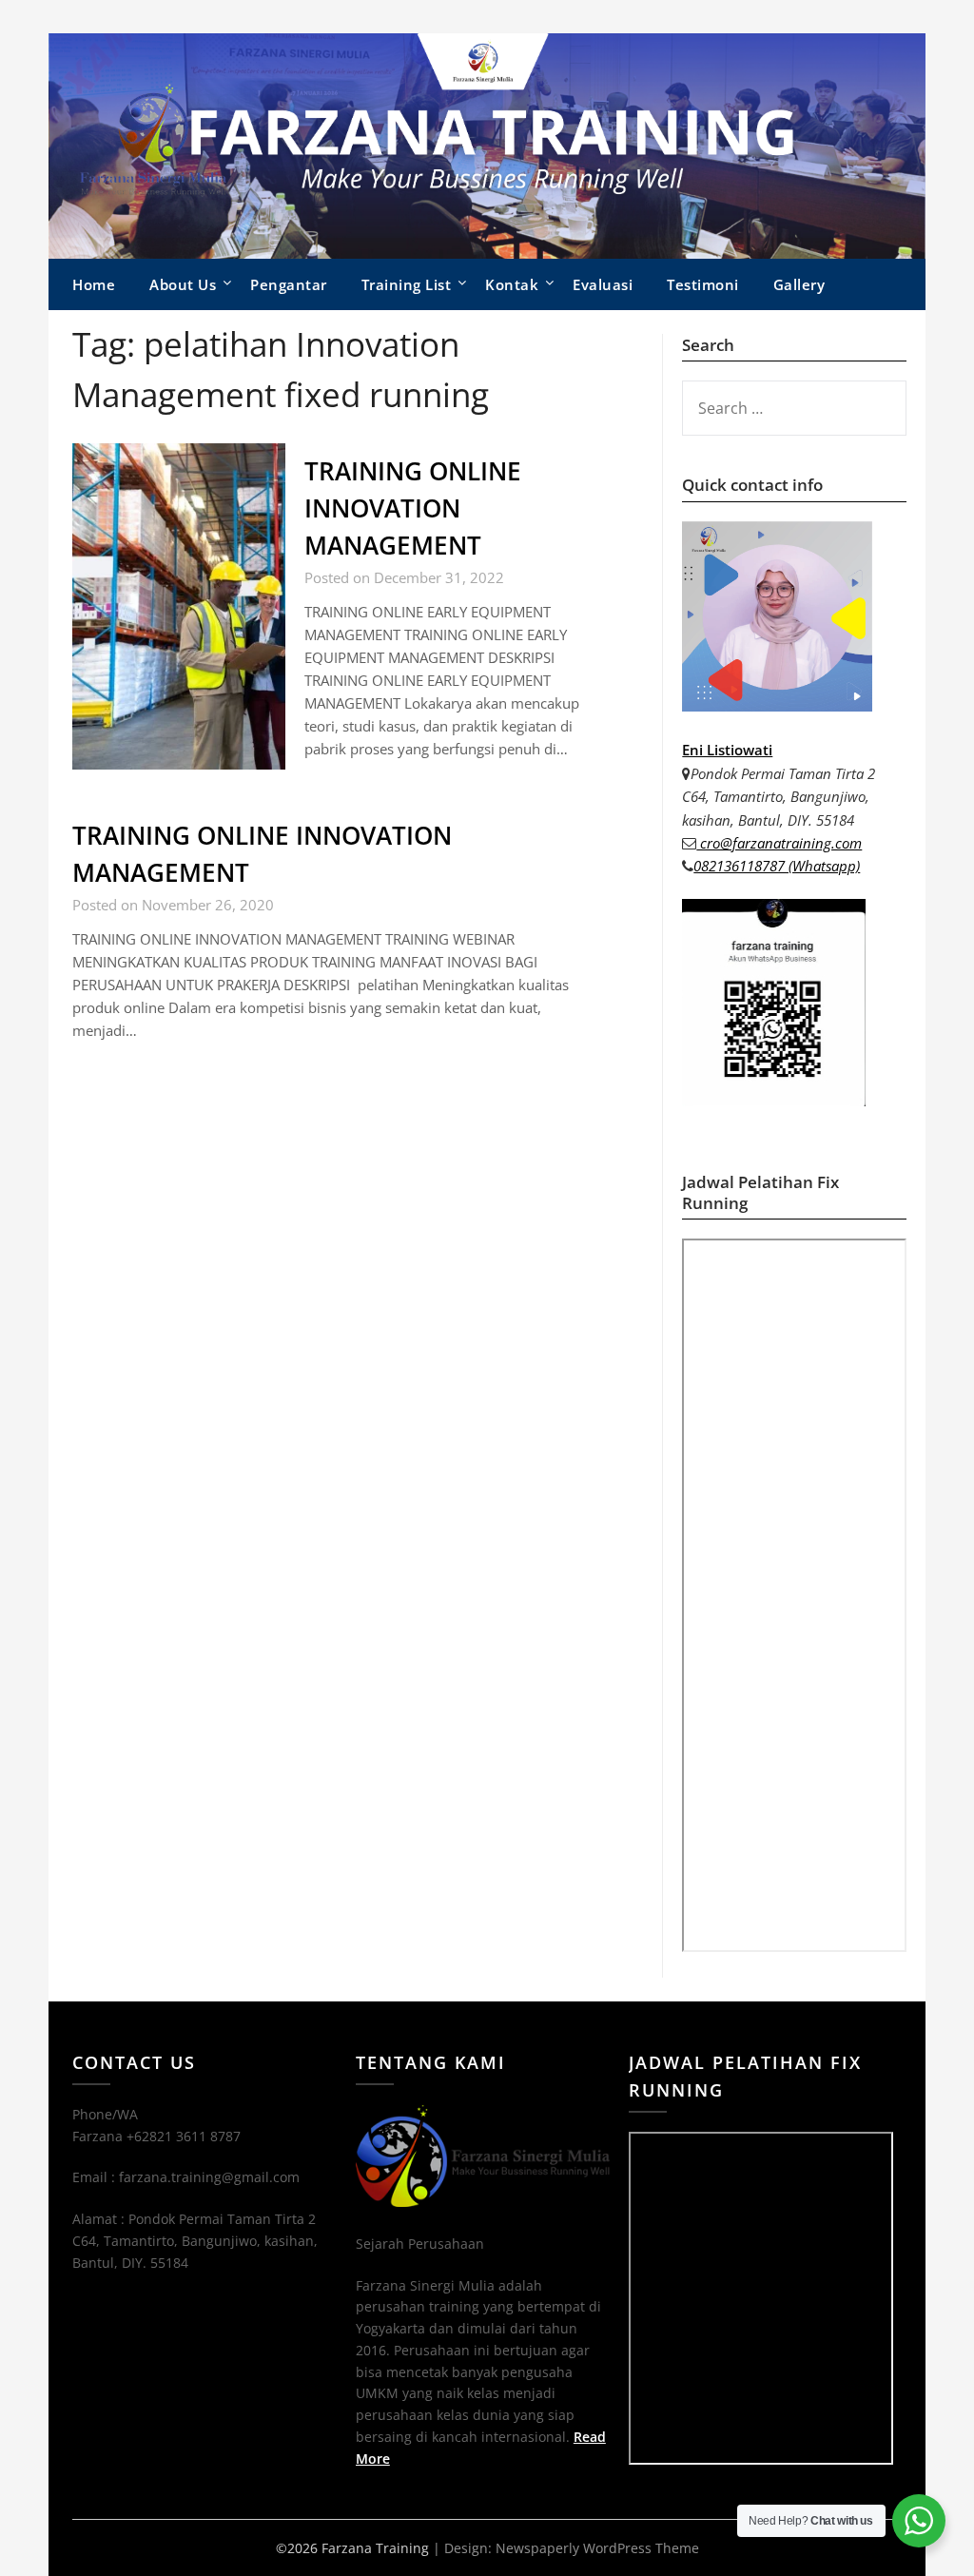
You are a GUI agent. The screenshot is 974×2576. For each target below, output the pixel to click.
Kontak (512, 284)
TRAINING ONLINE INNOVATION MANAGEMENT (413, 508)
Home (94, 284)
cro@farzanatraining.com (779, 843)
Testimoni (703, 284)
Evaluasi (603, 284)
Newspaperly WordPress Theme (597, 2548)
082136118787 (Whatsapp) (777, 866)
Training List (407, 284)
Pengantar (289, 284)
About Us (183, 284)
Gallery (799, 284)
